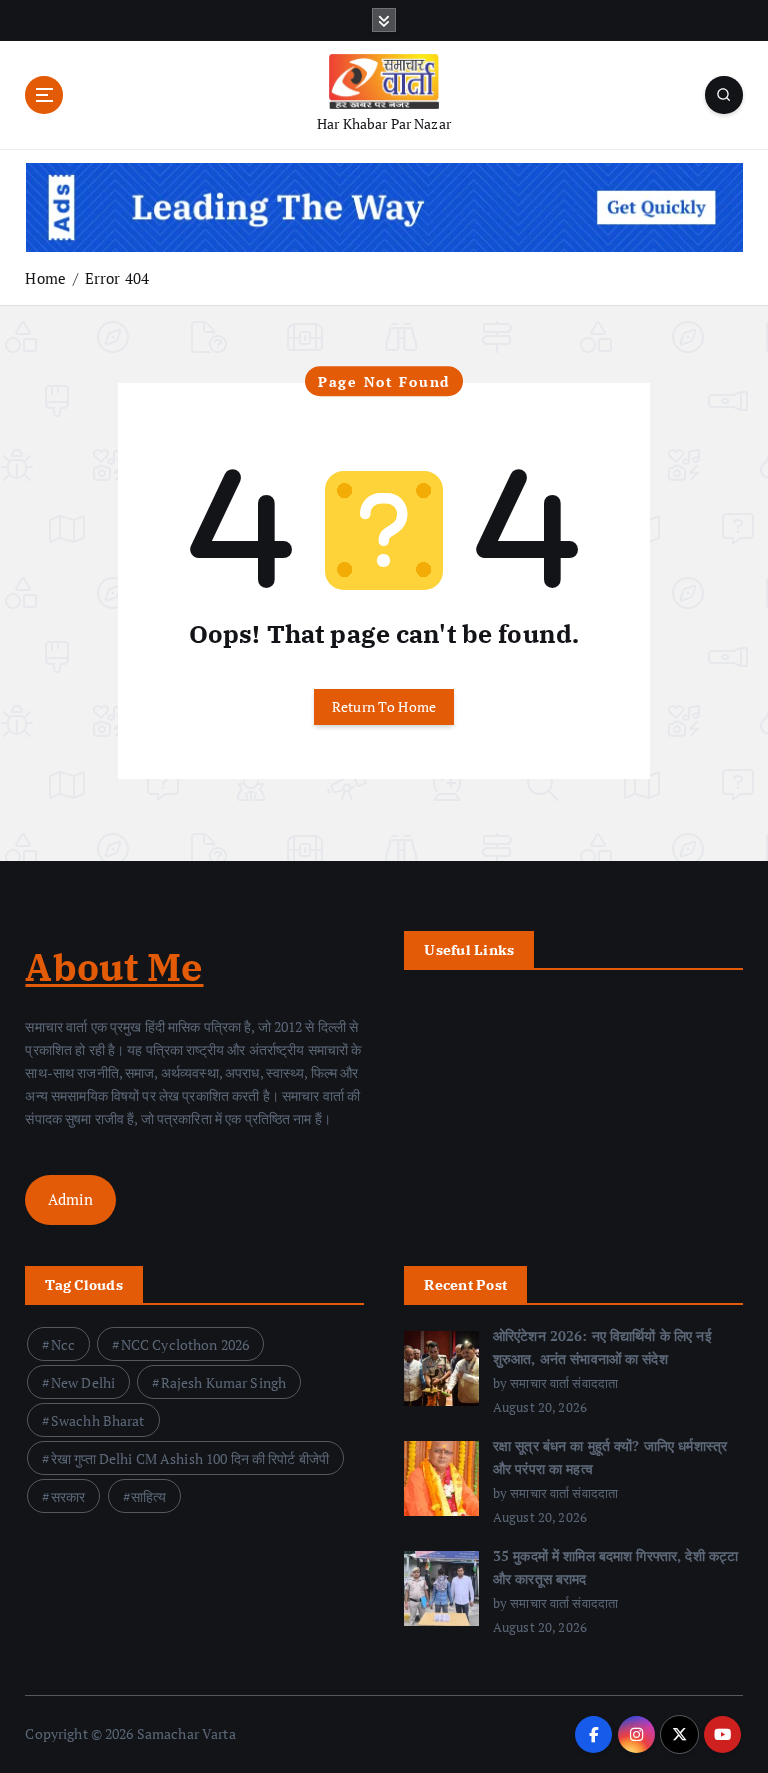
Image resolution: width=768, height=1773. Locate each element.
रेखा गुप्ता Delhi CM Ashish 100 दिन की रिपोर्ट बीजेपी (190, 1458)
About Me (114, 966)
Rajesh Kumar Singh (223, 1382)
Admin (71, 1199)
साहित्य (149, 1496)
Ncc (63, 1344)
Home (45, 278)
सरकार (68, 1496)
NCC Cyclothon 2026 (185, 1344)
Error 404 (117, 278)
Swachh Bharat (98, 1420)
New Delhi (83, 1382)
